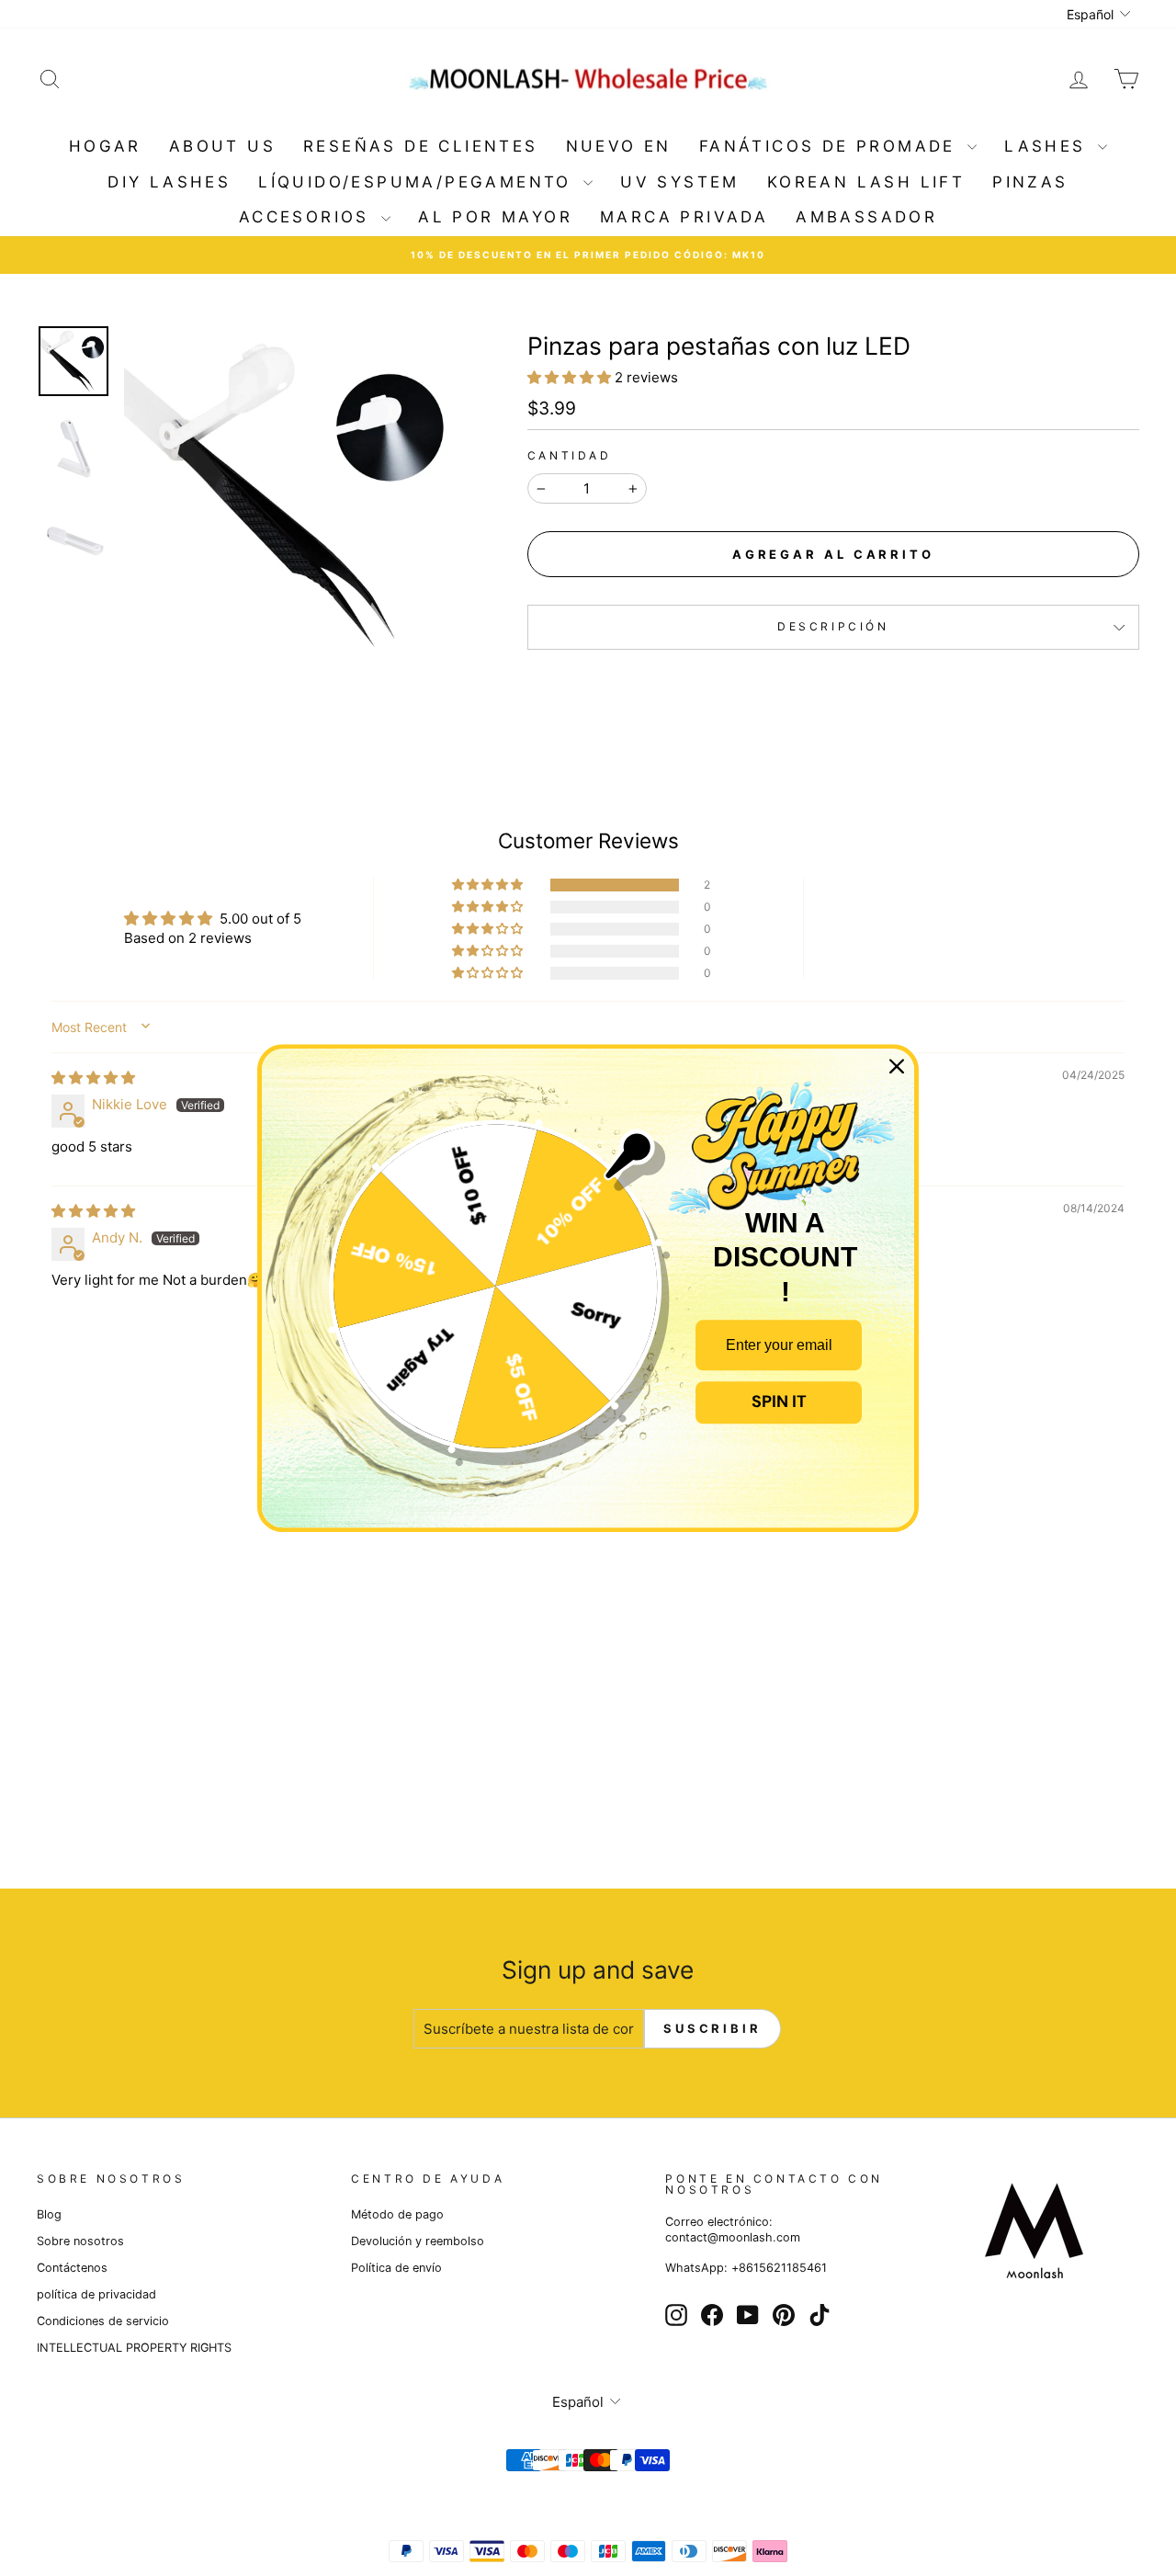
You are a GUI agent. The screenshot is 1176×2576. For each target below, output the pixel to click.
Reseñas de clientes (421, 146)
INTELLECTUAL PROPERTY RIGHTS (134, 2348)
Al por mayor (495, 217)
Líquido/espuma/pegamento (418, 182)
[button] (571, 377)
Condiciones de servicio (103, 2321)
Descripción (833, 626)
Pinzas (1030, 182)
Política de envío (396, 2268)
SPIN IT (779, 1402)
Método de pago (397, 2214)
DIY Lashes (169, 182)
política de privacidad (96, 2294)
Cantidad (570, 455)
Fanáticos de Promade (831, 146)
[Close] (897, 1066)
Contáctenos (72, 2268)
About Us (222, 146)
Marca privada (684, 217)
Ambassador (866, 217)
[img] (93, 1078)
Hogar (105, 146)
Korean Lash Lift (866, 182)
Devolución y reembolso (418, 2241)
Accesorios (308, 217)
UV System (680, 182)
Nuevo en (619, 146)
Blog (49, 2214)
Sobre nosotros (80, 2241)
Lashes (1049, 146)
